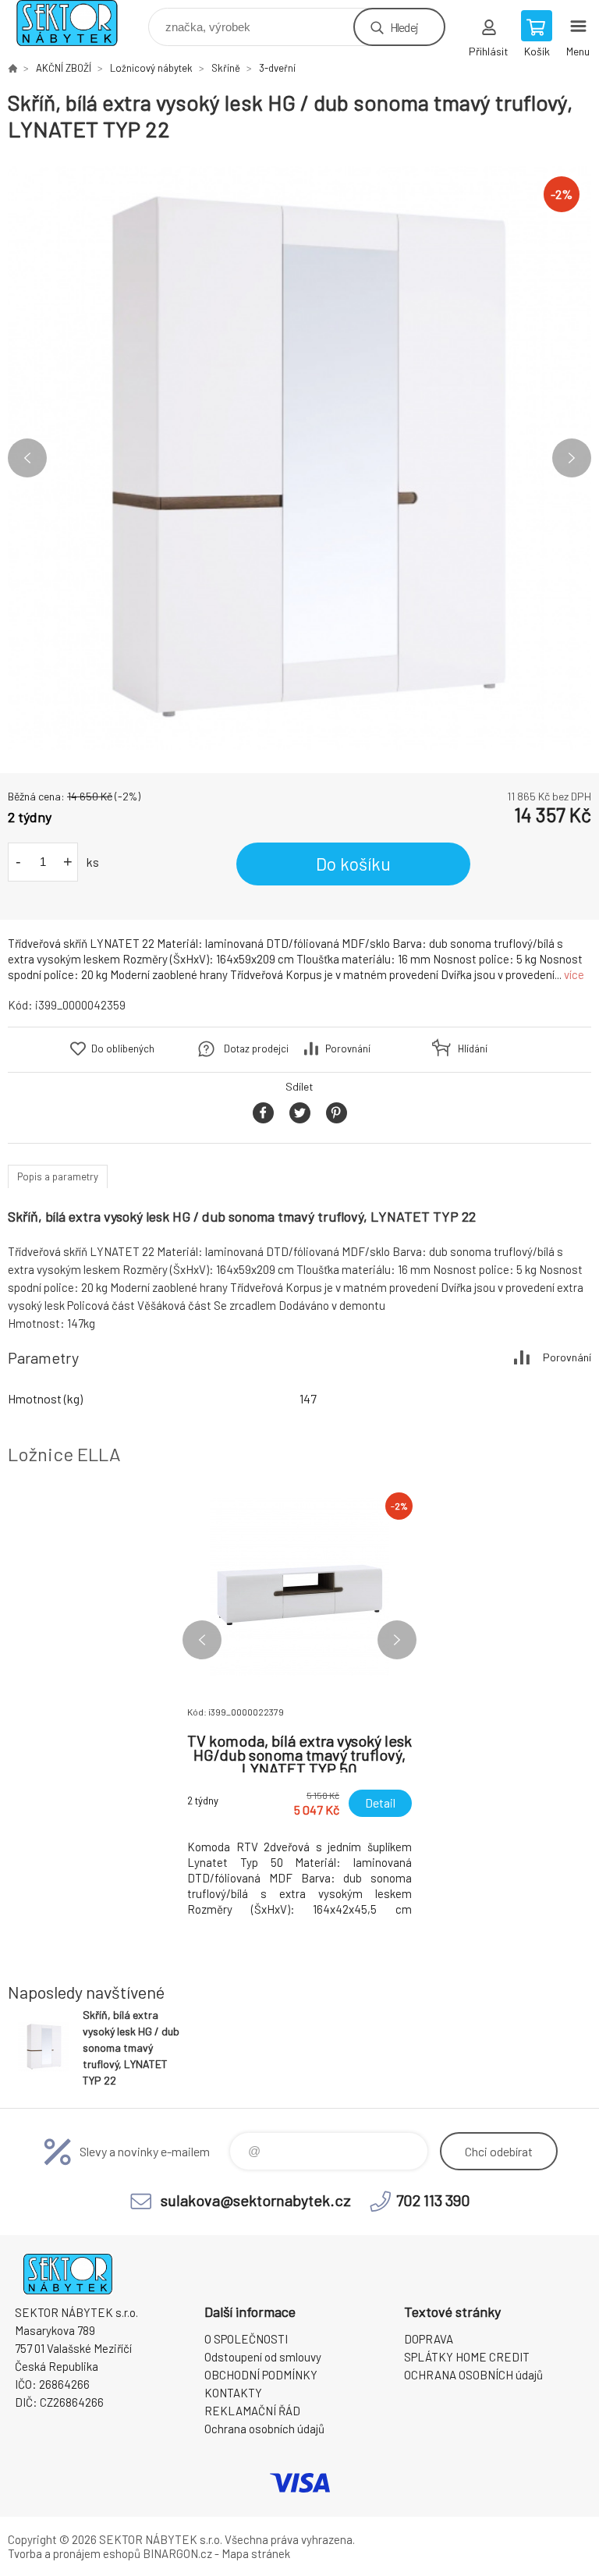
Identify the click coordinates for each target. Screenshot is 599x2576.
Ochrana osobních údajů (264, 2429)
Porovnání (348, 1048)
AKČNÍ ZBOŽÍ (64, 68)
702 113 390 (433, 2200)
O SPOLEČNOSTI (246, 2339)
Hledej (404, 27)
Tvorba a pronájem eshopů (74, 2553)
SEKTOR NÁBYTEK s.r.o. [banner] (77, 23)
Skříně (226, 68)
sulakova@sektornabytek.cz (256, 2200)
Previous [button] (27, 458)
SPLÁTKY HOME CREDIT (467, 2357)
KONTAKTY (233, 2393)
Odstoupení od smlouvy (263, 2357)
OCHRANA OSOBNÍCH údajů (473, 2375)
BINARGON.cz (177, 2553)
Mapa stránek (256, 2553)
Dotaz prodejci (256, 1048)
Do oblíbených (123, 1048)
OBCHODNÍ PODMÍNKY (261, 2375)
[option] (299, 458)
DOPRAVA (429, 2339)
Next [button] (572, 458)
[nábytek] (12, 68)
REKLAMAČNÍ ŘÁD (252, 2411)
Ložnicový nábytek (151, 68)
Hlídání (473, 1048)
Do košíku (353, 864)
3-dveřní (277, 68)
